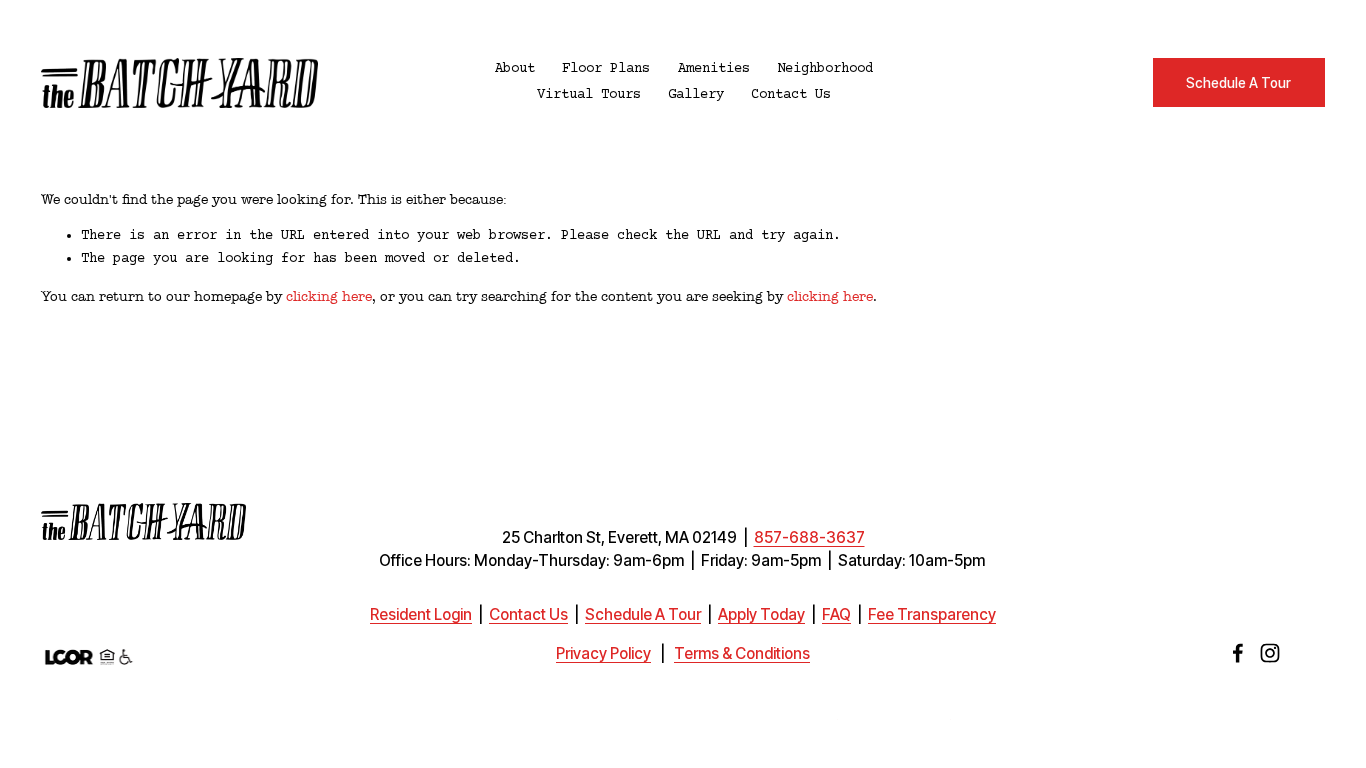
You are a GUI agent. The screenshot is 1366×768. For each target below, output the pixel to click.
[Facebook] (1238, 653)
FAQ (836, 615)
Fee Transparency (932, 615)
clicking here (329, 296)
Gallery (696, 95)
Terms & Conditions (742, 654)
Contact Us (791, 95)
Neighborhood (825, 69)
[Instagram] (1270, 653)
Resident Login (421, 615)
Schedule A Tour (1238, 83)
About (515, 69)
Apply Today (761, 615)
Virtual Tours (589, 95)
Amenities (714, 69)
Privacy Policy (603, 654)
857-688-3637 (809, 538)
